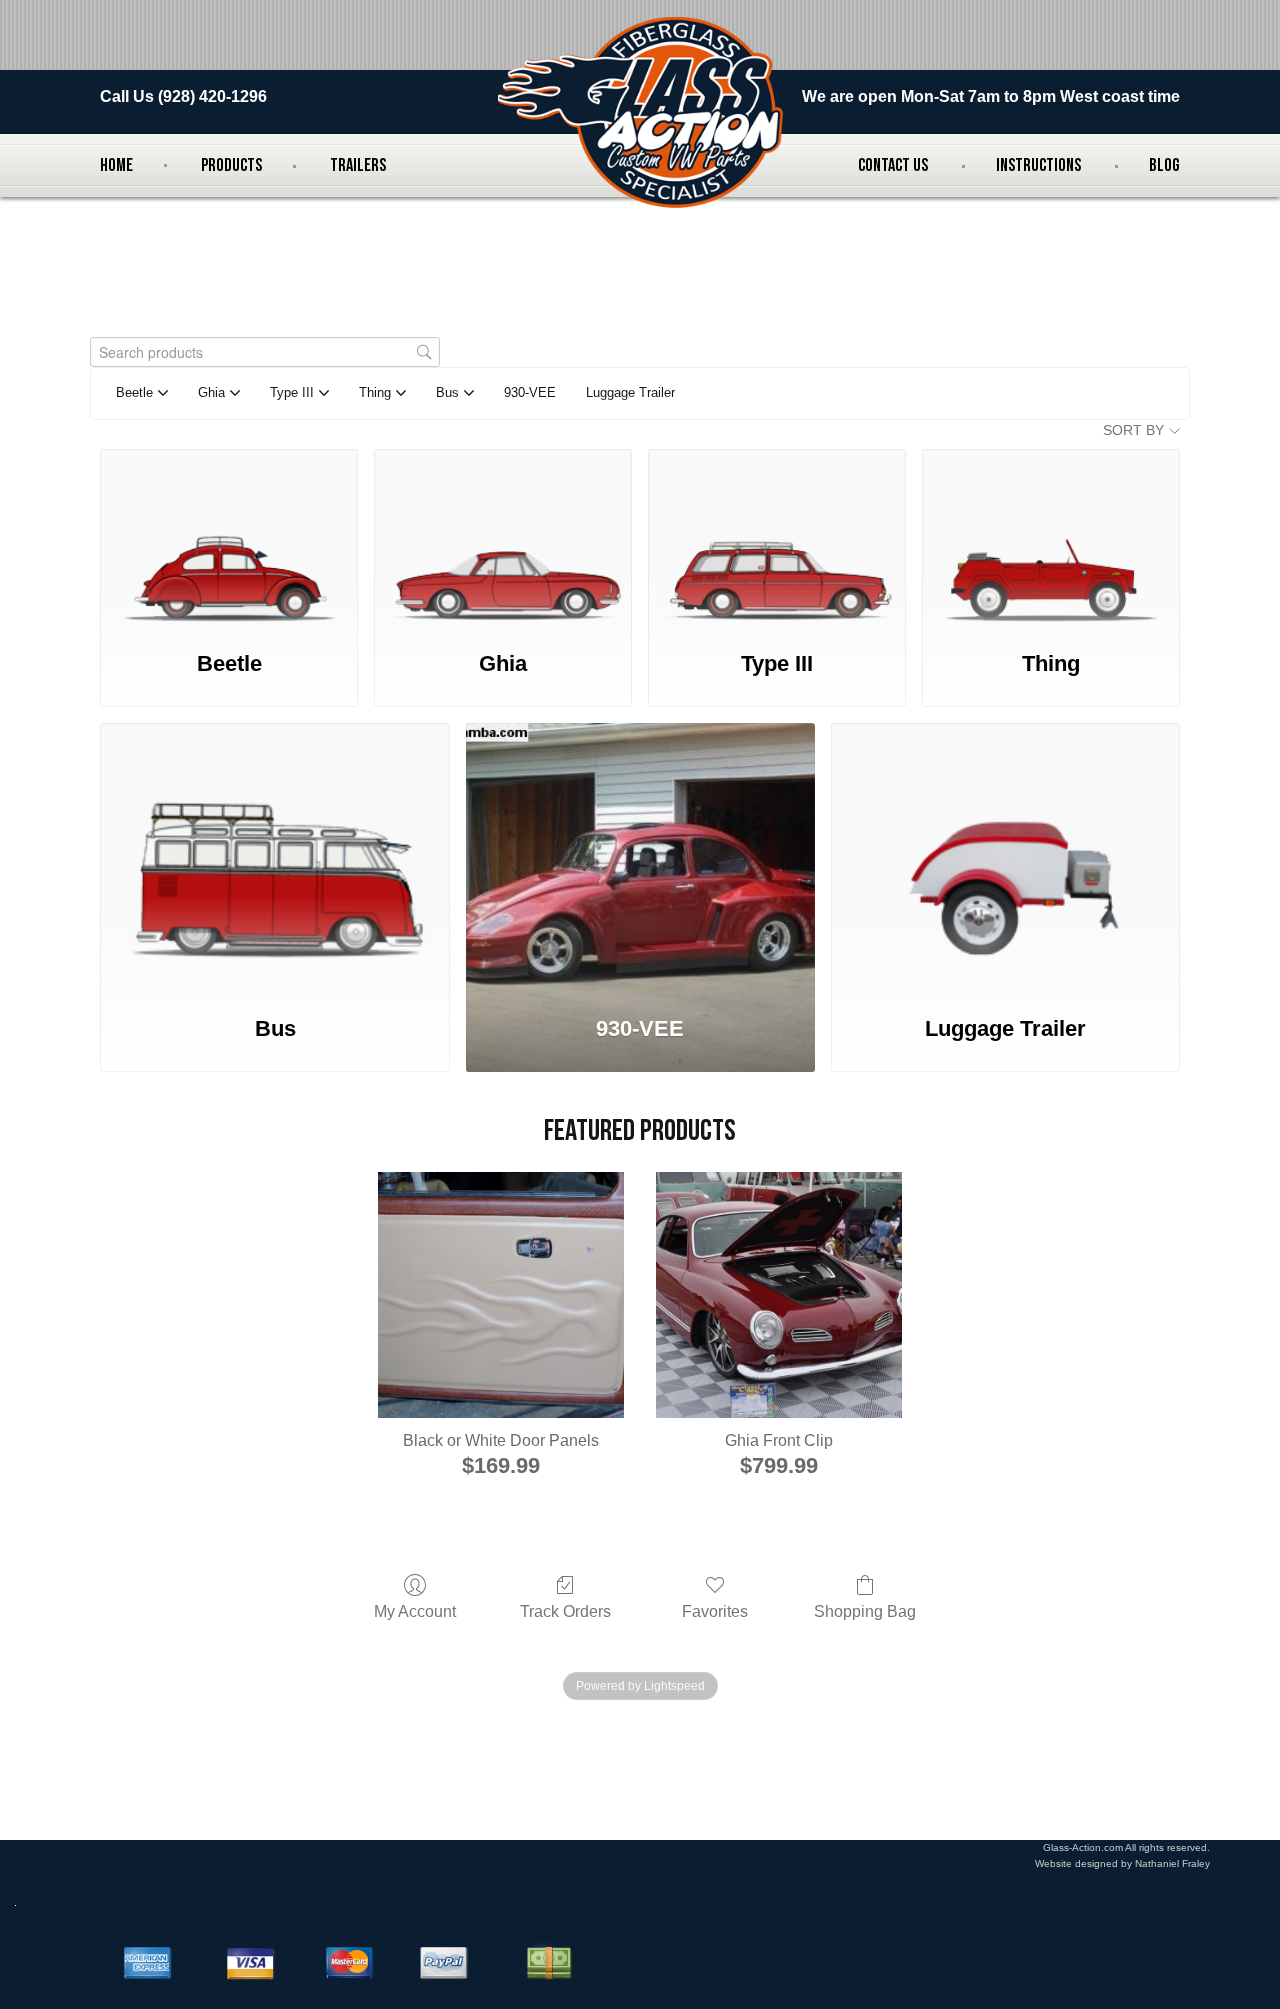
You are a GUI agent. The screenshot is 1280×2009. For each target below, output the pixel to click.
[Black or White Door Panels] (501, 1295)
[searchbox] (265, 352)
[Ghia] (503, 538)
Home (116, 166)
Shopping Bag (865, 1611)
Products (231, 166)
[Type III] (777, 538)
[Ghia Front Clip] (779, 1295)
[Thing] (1051, 538)
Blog (1164, 166)
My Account (415, 1611)
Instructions (1038, 166)
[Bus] (274, 858)
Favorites (715, 1611)
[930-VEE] (640, 858)
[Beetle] (229, 538)
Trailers (358, 166)
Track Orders (565, 1611)
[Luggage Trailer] (1005, 858)
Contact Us (893, 166)
